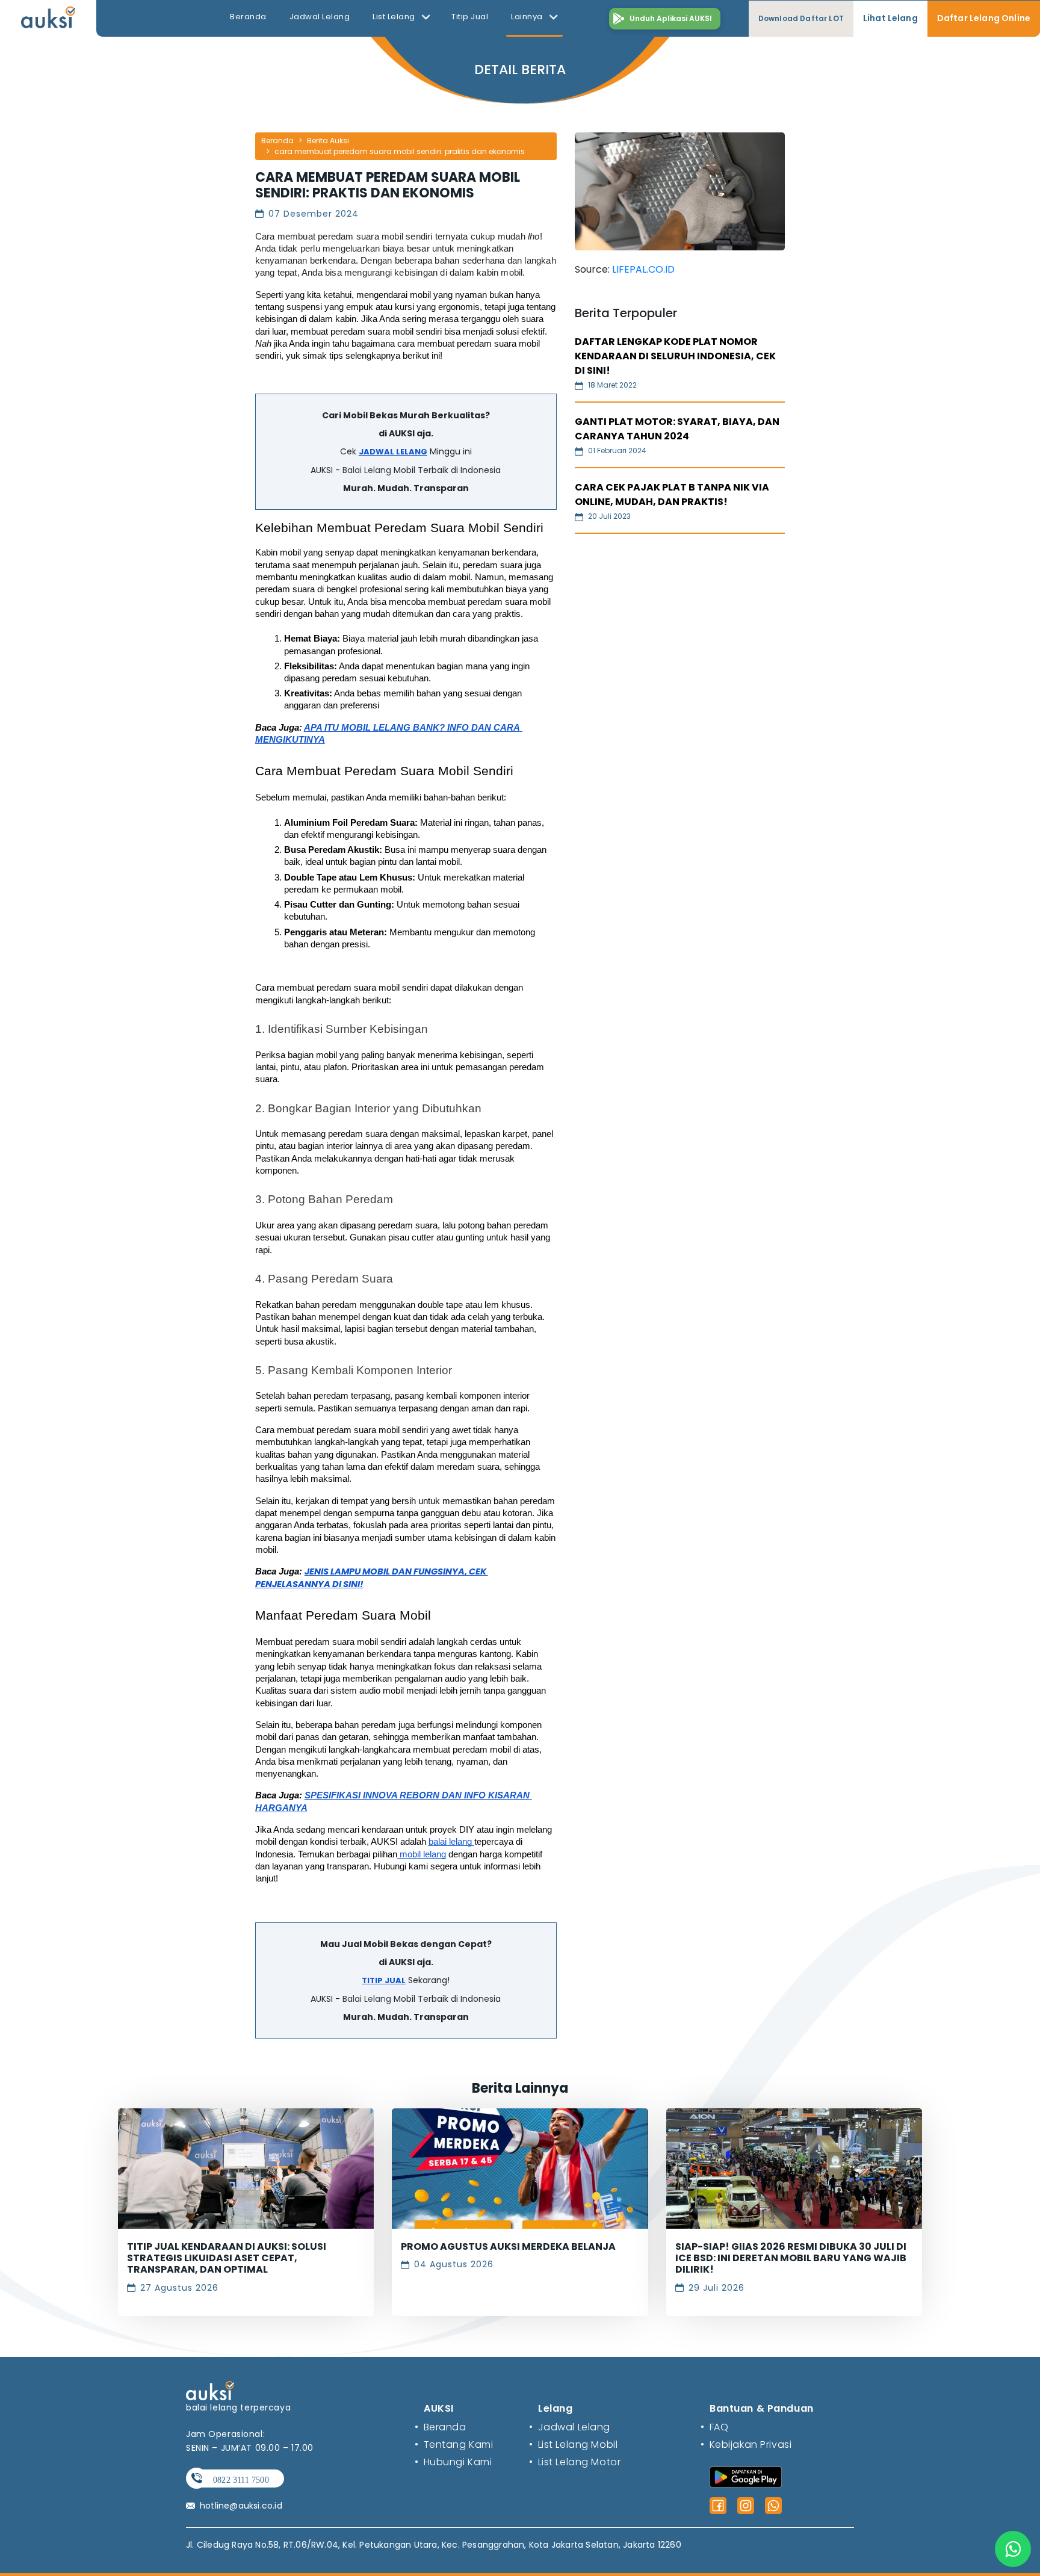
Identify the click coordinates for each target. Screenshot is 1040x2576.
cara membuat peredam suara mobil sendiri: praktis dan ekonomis (400, 151)
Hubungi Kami (453, 2462)
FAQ (714, 2427)
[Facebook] (718, 2506)
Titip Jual (470, 17)
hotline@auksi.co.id (241, 2506)
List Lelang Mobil (573, 2444)
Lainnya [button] (528, 17)
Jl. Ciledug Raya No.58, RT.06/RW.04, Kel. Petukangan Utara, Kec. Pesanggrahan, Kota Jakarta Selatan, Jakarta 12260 (434, 2545)
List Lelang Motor (575, 2462)
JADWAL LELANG (393, 452)
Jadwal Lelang (320, 17)
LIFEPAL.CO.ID (643, 269)
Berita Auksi (328, 141)
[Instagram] (746, 2506)
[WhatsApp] (773, 2506)
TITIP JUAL (384, 1980)
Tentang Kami (454, 2444)
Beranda (248, 17)
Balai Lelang (367, 470)
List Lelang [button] (395, 17)
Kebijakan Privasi (746, 2444)
